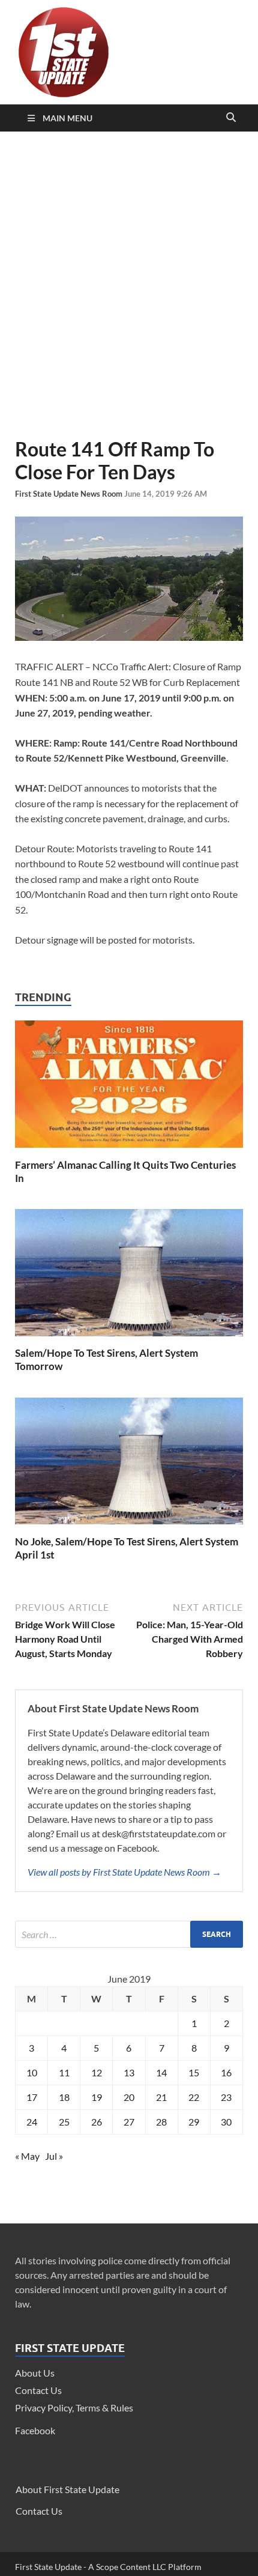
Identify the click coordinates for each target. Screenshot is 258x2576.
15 (194, 2072)
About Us (35, 2373)
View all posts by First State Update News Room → (124, 1872)
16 (226, 2072)
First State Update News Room (70, 494)
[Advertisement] (129, 285)
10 (32, 2072)
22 (194, 2097)
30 (226, 2122)
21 (161, 2097)
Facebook (35, 2430)
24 (32, 2122)
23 (226, 2097)
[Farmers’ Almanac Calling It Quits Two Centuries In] (129, 1151)
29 (194, 2122)
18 (64, 2097)
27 (129, 2122)
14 (161, 2072)
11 (64, 2072)
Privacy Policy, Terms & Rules (74, 2408)
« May (27, 2156)
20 (129, 2097)
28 (161, 2122)
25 (64, 2122)
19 (97, 2097)
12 (97, 2072)
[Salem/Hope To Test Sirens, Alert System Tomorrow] (129, 1339)
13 (129, 2072)
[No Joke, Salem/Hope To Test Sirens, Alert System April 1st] (129, 1528)
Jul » (54, 2156)
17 (32, 2097)
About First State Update (67, 2489)
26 (97, 2122)
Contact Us (38, 2390)
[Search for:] (129, 1934)
